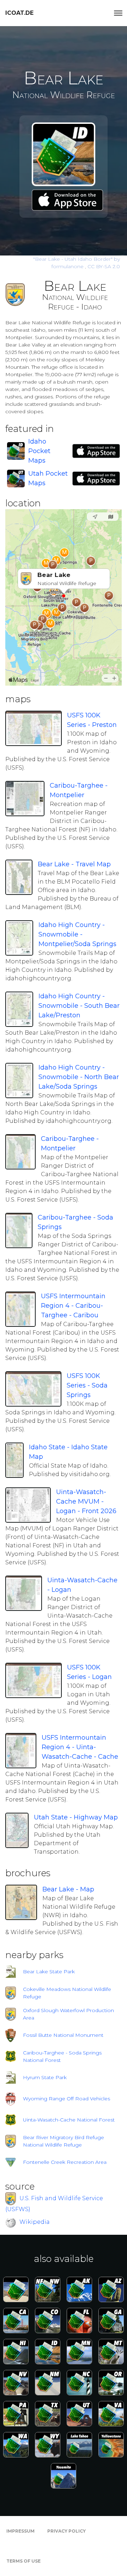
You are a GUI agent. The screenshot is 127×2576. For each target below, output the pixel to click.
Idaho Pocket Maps (39, 451)
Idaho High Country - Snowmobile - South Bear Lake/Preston (79, 1006)
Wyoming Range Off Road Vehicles (66, 2099)
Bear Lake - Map (68, 1889)
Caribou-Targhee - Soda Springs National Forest (62, 2056)
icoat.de (19, 13)
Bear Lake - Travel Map (74, 864)
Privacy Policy (66, 2531)
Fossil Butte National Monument (63, 2035)
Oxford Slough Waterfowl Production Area (68, 2014)
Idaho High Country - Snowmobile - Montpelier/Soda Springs (77, 934)
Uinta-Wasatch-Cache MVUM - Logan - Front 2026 (86, 1501)
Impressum (20, 2531)
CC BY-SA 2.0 (104, 266)
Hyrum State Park (45, 2077)
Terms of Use (23, 2561)
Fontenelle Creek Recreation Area (65, 2162)
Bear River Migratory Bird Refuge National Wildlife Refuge (64, 2141)
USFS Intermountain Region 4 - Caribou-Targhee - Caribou (73, 1306)
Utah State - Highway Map (76, 1817)
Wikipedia (35, 2222)
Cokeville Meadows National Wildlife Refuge (67, 1993)
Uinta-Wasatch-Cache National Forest (69, 2120)
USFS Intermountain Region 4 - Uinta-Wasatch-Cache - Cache (80, 1747)
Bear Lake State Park (49, 1972)
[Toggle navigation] (118, 13)
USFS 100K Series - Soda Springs (87, 1385)
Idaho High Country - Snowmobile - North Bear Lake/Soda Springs (79, 1077)
